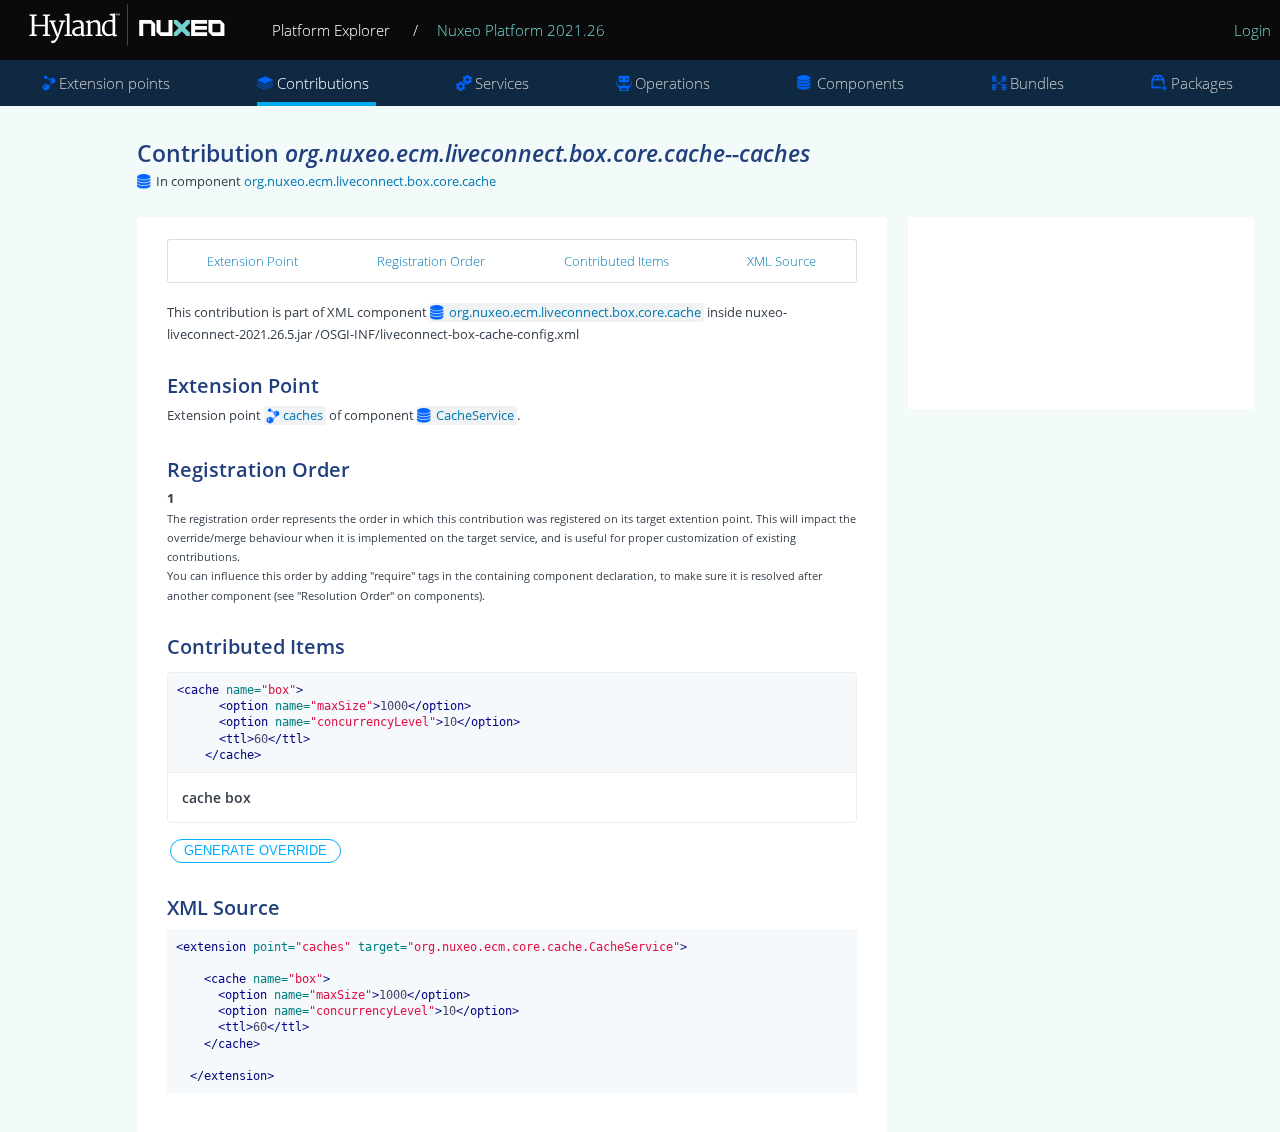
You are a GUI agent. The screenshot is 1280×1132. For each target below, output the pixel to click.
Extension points (114, 83)
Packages (1202, 83)
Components (860, 83)
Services (502, 83)
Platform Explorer (331, 30)
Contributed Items (616, 261)
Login (1252, 30)
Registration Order (431, 261)
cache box (216, 797)
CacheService (475, 415)
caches (303, 415)
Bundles (1037, 83)
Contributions (323, 83)
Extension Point (252, 261)
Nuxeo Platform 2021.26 (521, 30)
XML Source (781, 261)
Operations (672, 83)
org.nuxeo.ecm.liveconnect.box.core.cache (370, 181)
